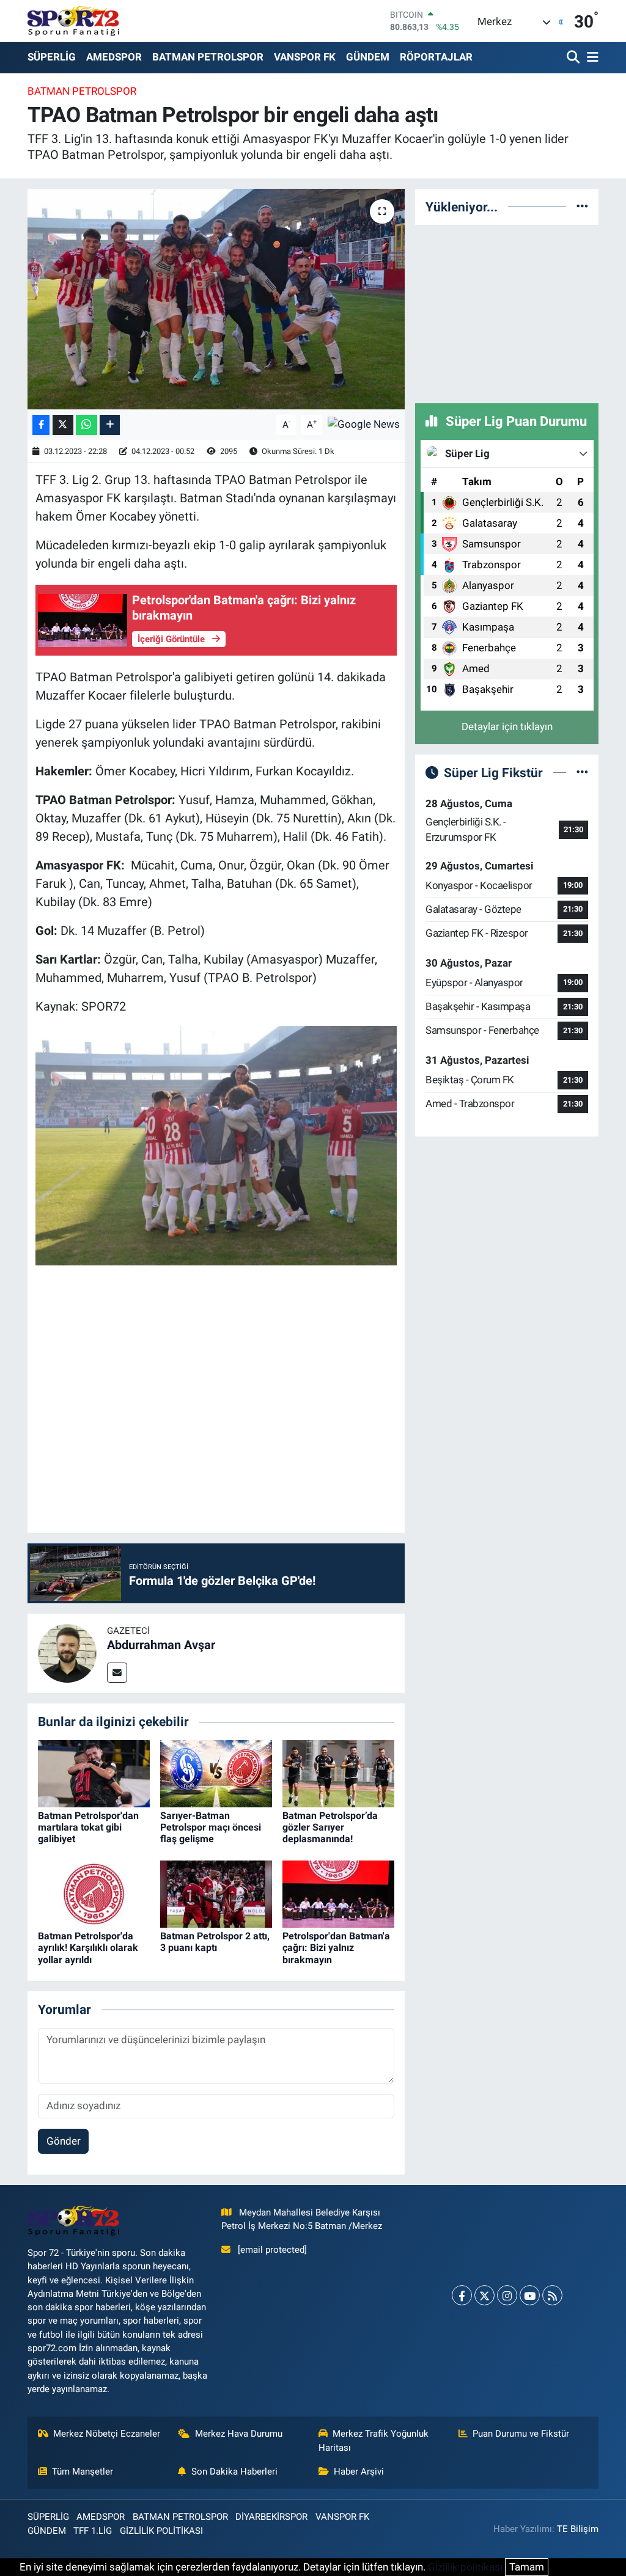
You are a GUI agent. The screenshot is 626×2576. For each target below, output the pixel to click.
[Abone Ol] (364, 424)
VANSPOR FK (305, 57)
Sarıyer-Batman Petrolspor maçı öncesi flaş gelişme (211, 1827)
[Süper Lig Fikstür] (582, 772)
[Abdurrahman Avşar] (67, 1653)
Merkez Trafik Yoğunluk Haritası (374, 2440)
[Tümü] (582, 207)
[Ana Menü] (591, 58)
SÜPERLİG (52, 57)
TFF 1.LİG (93, 2531)
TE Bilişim (578, 2529)
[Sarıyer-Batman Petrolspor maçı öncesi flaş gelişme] (216, 1773)
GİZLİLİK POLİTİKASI (161, 2531)
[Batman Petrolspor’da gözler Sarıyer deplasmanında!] (338, 1773)
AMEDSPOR (114, 57)
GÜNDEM (368, 57)
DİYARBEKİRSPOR (271, 2517)
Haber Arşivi (359, 2472)
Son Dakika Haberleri (234, 2472)
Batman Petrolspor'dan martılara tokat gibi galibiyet (88, 1827)
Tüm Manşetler (83, 2472)
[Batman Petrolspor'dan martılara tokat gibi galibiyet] (94, 1773)
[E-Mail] (117, 1673)
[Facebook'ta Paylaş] (41, 425)
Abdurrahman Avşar (161, 1645)
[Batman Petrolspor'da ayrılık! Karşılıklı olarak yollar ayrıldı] (94, 1894)
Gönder (64, 2141)
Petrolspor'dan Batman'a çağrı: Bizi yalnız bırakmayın (336, 1948)
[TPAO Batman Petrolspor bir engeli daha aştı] (216, 299)
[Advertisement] (507, 312)
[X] (484, 2295)
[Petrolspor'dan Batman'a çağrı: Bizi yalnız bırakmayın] (338, 1894)
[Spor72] (73, 21)
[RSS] (552, 2295)
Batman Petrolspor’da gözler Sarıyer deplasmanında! (330, 1827)
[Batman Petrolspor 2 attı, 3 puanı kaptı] (216, 1894)
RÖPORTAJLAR (436, 57)
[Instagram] (507, 2295)
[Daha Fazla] (110, 425)
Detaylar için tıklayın (507, 726)
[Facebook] (462, 2295)
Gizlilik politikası (465, 2567)
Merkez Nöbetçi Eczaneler (107, 2434)
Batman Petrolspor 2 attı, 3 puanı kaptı (215, 1942)
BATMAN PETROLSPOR (208, 57)
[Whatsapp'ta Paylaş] (87, 425)
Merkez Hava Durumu (239, 2434)
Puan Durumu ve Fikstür (521, 2434)
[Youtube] (530, 2295)
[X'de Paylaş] (63, 425)
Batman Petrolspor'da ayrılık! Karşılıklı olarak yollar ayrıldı (88, 1948)
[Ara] (574, 58)
